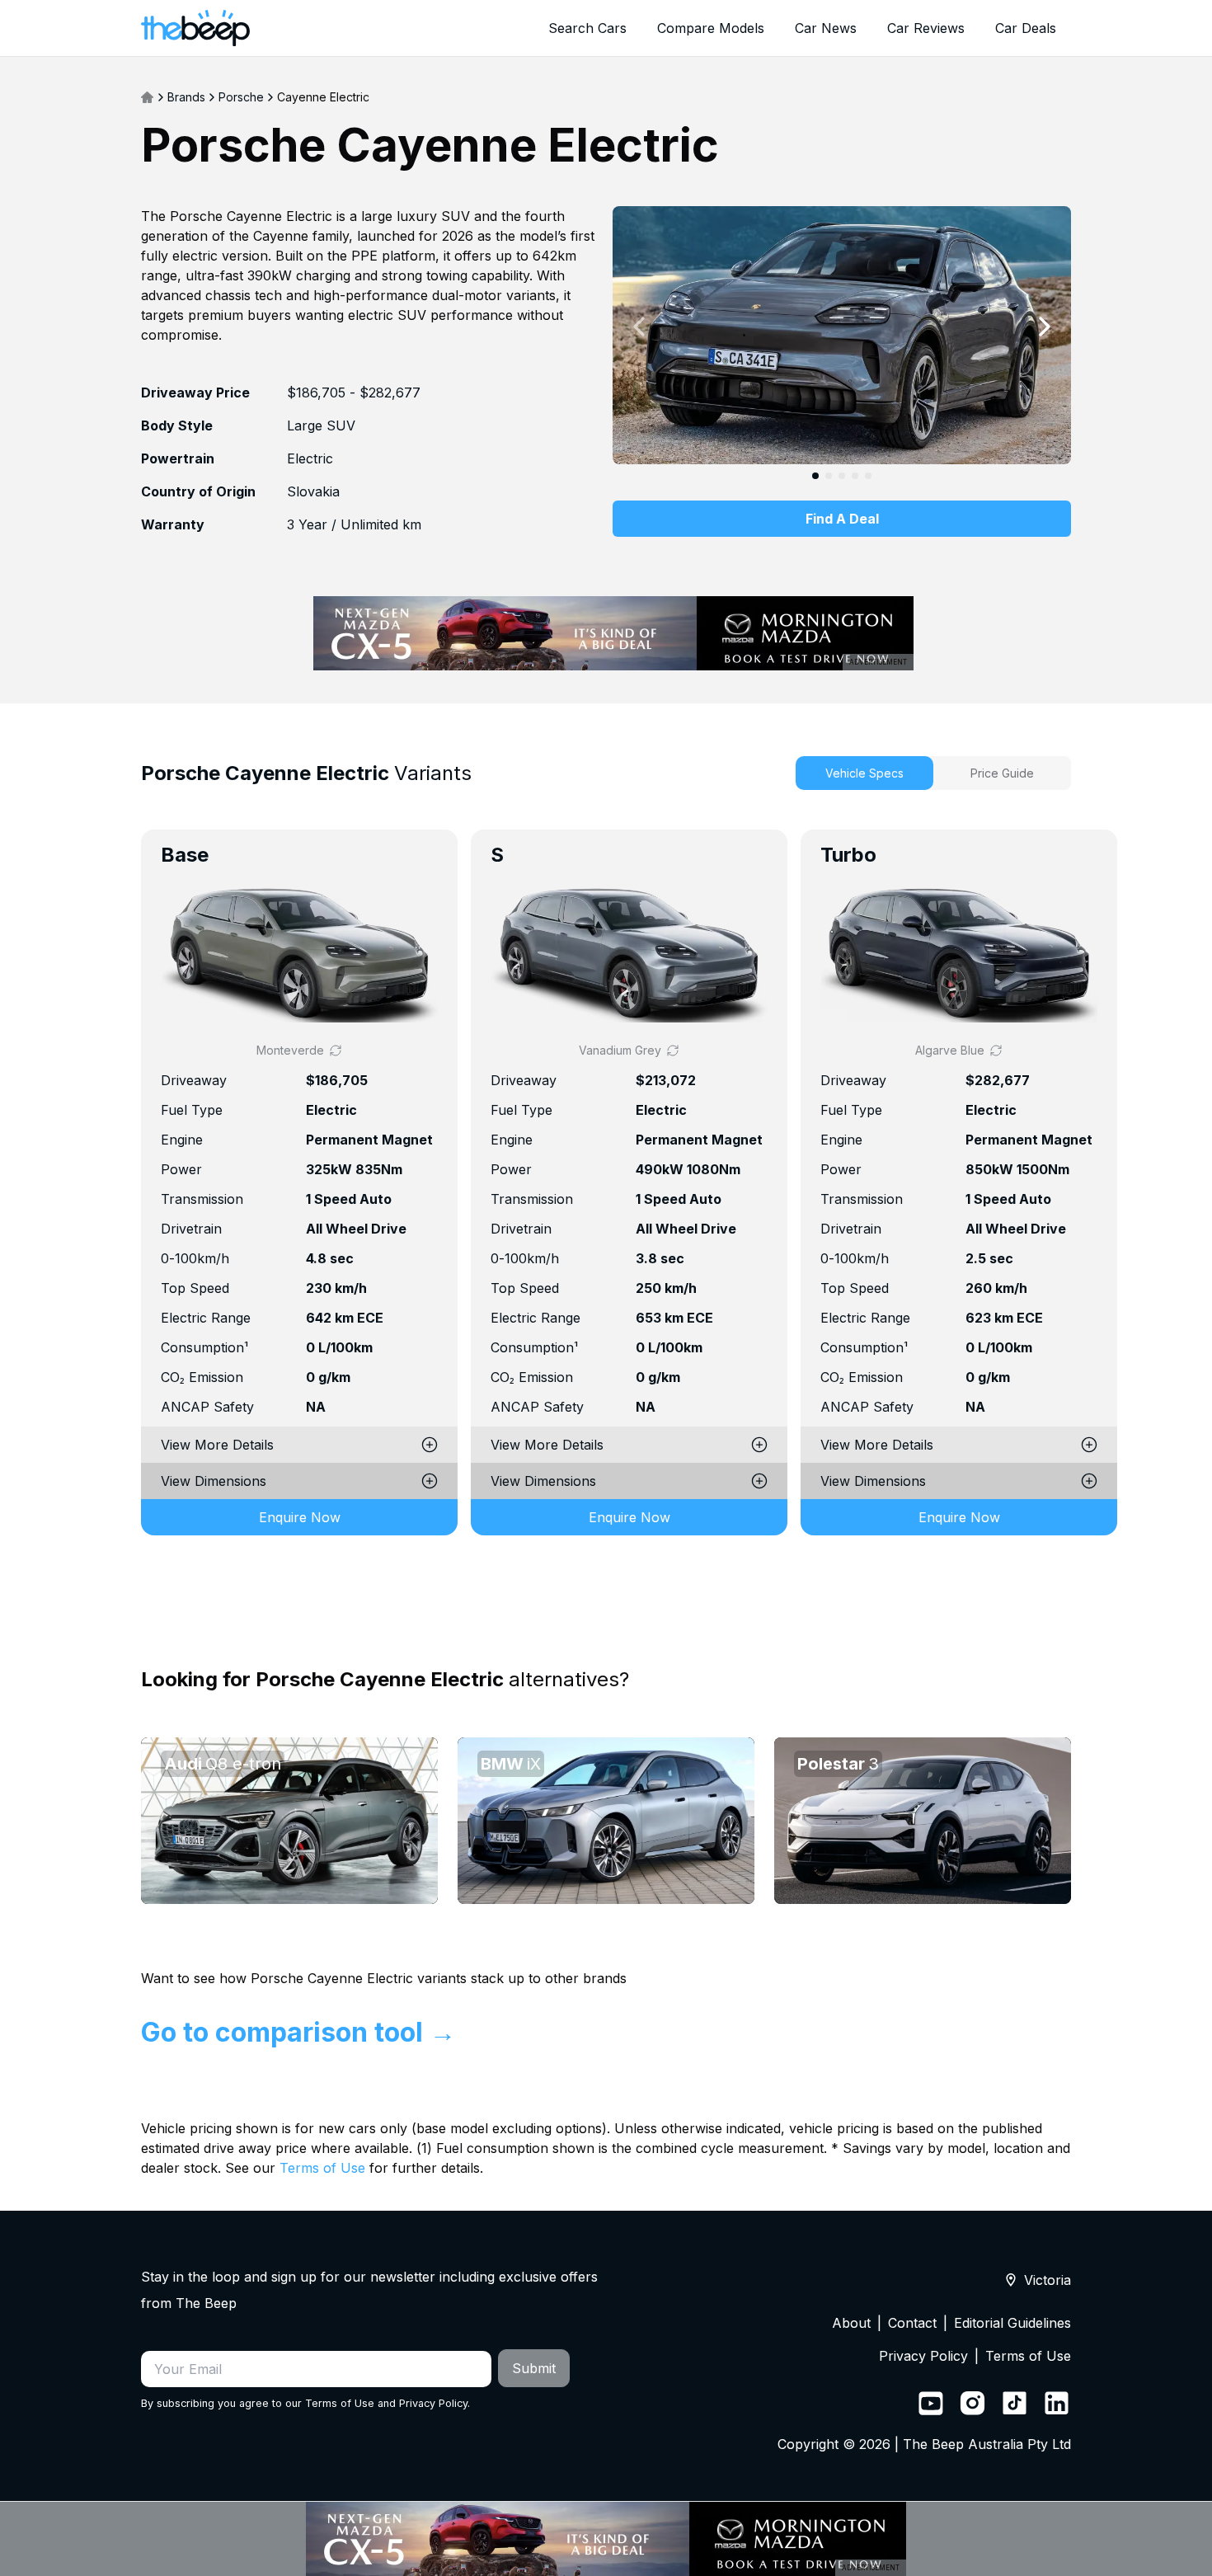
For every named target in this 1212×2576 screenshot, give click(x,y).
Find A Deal (842, 519)
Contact (912, 2323)
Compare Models (711, 28)
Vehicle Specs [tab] (864, 773)
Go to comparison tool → (298, 2032)
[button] (299, 954)
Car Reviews (926, 28)
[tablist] (933, 773)
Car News (826, 28)
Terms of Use (322, 2168)
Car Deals (1026, 28)
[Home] (148, 97)
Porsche (241, 97)
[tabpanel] (606, 1206)
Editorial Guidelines (1012, 2323)
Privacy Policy (433, 2403)
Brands (186, 97)
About (851, 2323)
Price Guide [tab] (1002, 773)
